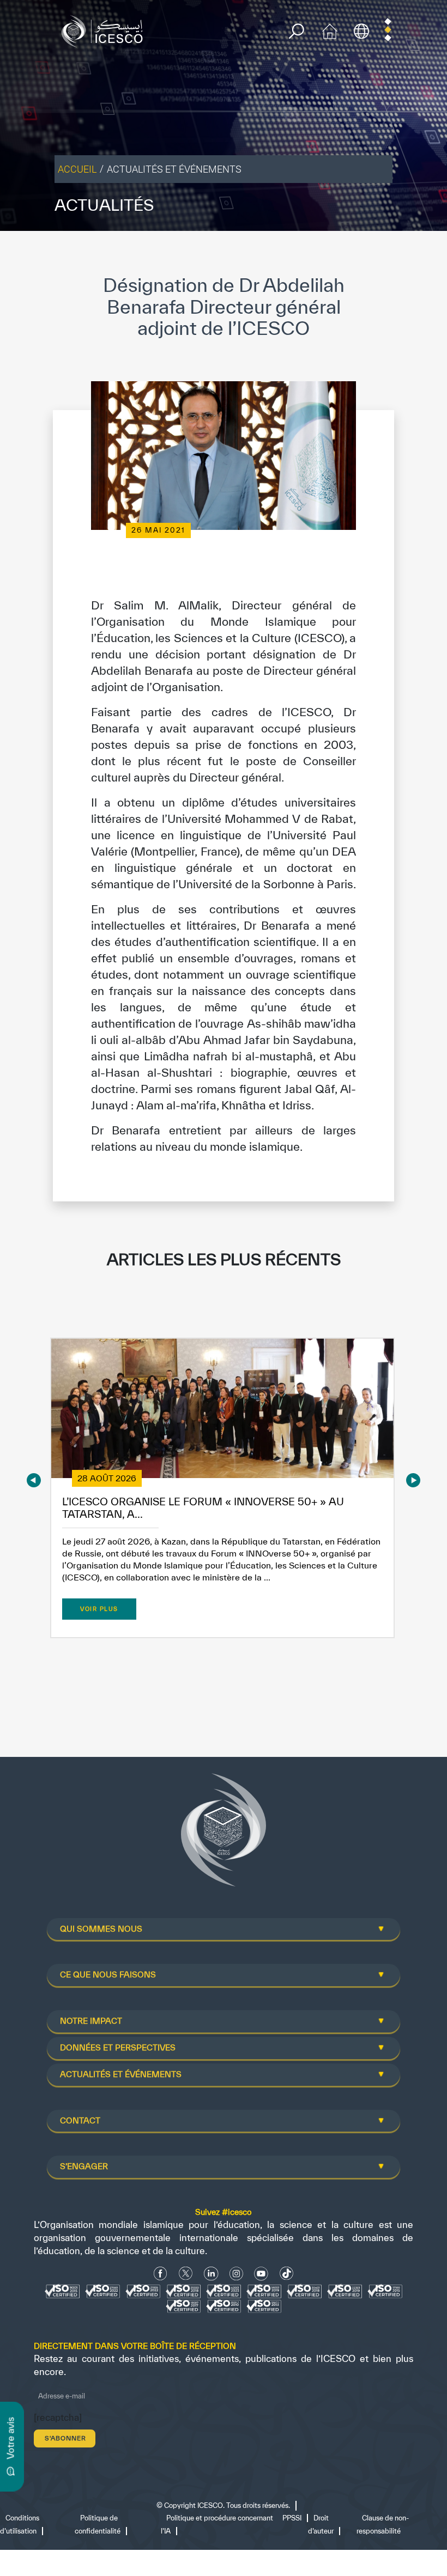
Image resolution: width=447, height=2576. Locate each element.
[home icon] (330, 30)
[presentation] (34, 1481)
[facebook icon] (161, 2273)
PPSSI (292, 2518)
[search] (296, 31)
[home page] (105, 30)
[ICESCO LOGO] (224, 1834)
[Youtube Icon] (261, 2273)
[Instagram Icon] (236, 2273)
